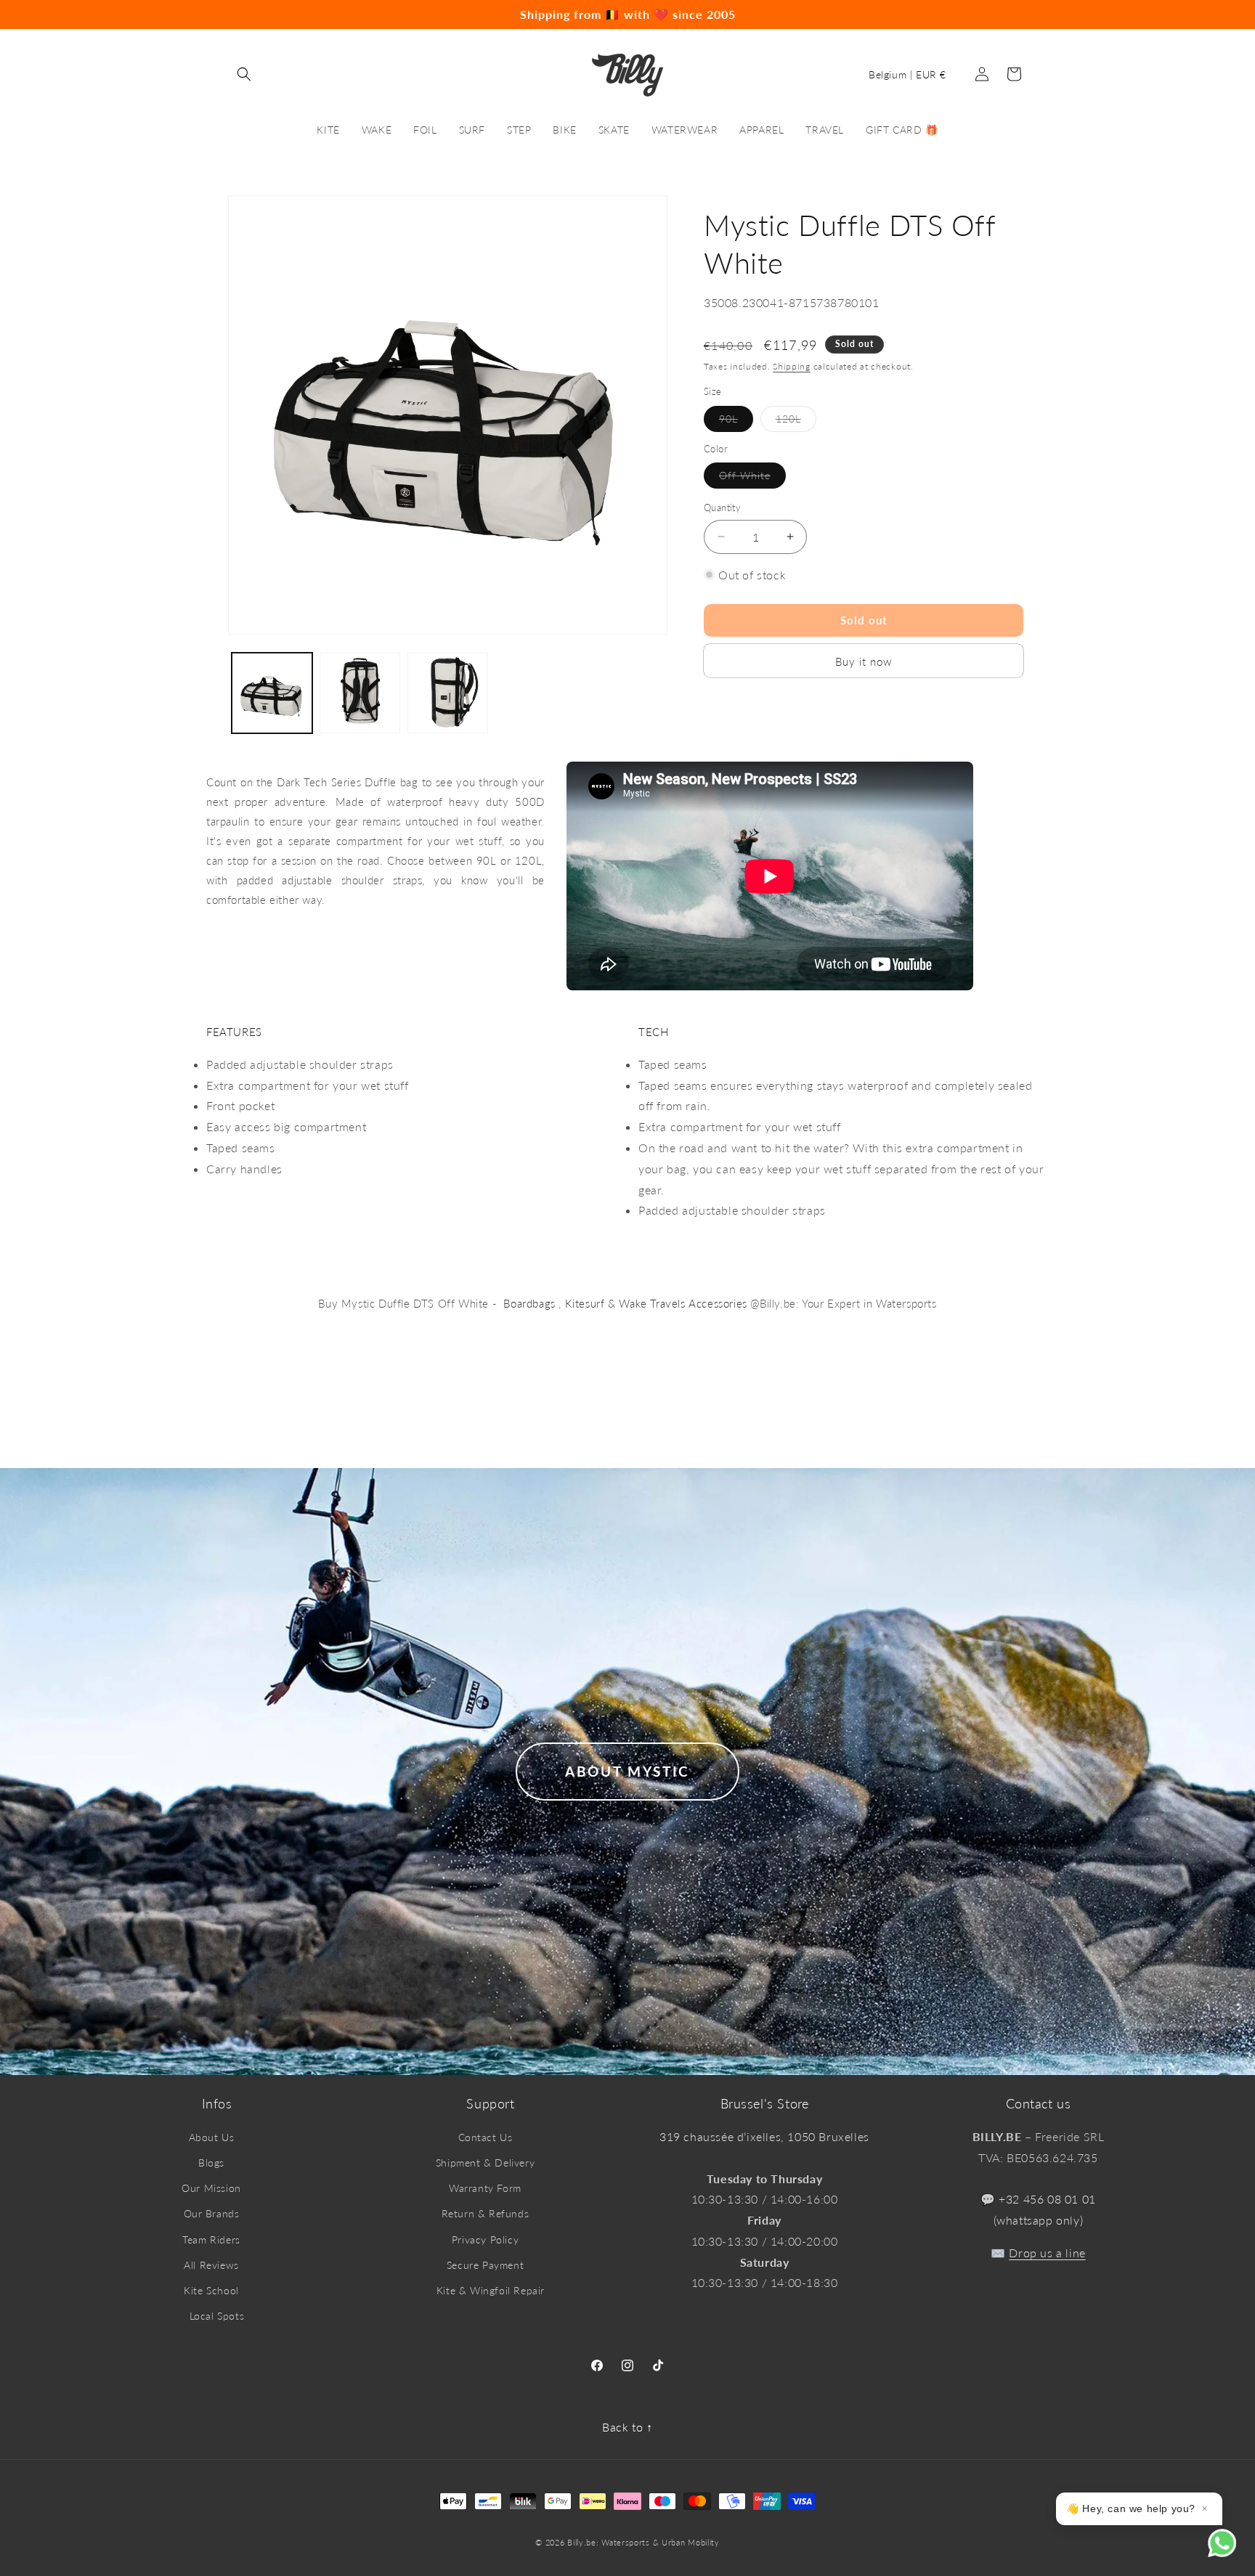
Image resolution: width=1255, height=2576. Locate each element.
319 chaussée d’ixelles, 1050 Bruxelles (764, 2136)
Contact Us (486, 2137)
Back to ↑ (627, 2427)
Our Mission (211, 2188)
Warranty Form (485, 2188)
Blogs (211, 2163)
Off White (752, 478)
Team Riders (211, 2239)
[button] (244, 74)
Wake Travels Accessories (683, 1303)
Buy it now (864, 661)
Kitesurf (585, 1303)
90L (736, 421)
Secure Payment (485, 2265)
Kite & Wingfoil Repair (491, 2290)
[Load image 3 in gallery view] (448, 693)
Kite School (211, 2290)
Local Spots (217, 2316)
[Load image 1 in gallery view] (272, 693)
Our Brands (212, 2213)
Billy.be (582, 2542)
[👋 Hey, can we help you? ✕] (1231, 2552)
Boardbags (529, 1303)
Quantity (722, 508)
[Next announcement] (1203, 15)
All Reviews (211, 2265)
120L (796, 421)
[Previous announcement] (52, 15)
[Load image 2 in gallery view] (360, 693)
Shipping (792, 366)
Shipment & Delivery (485, 2163)
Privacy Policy (485, 2239)
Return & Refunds (486, 2213)
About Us (212, 2137)
